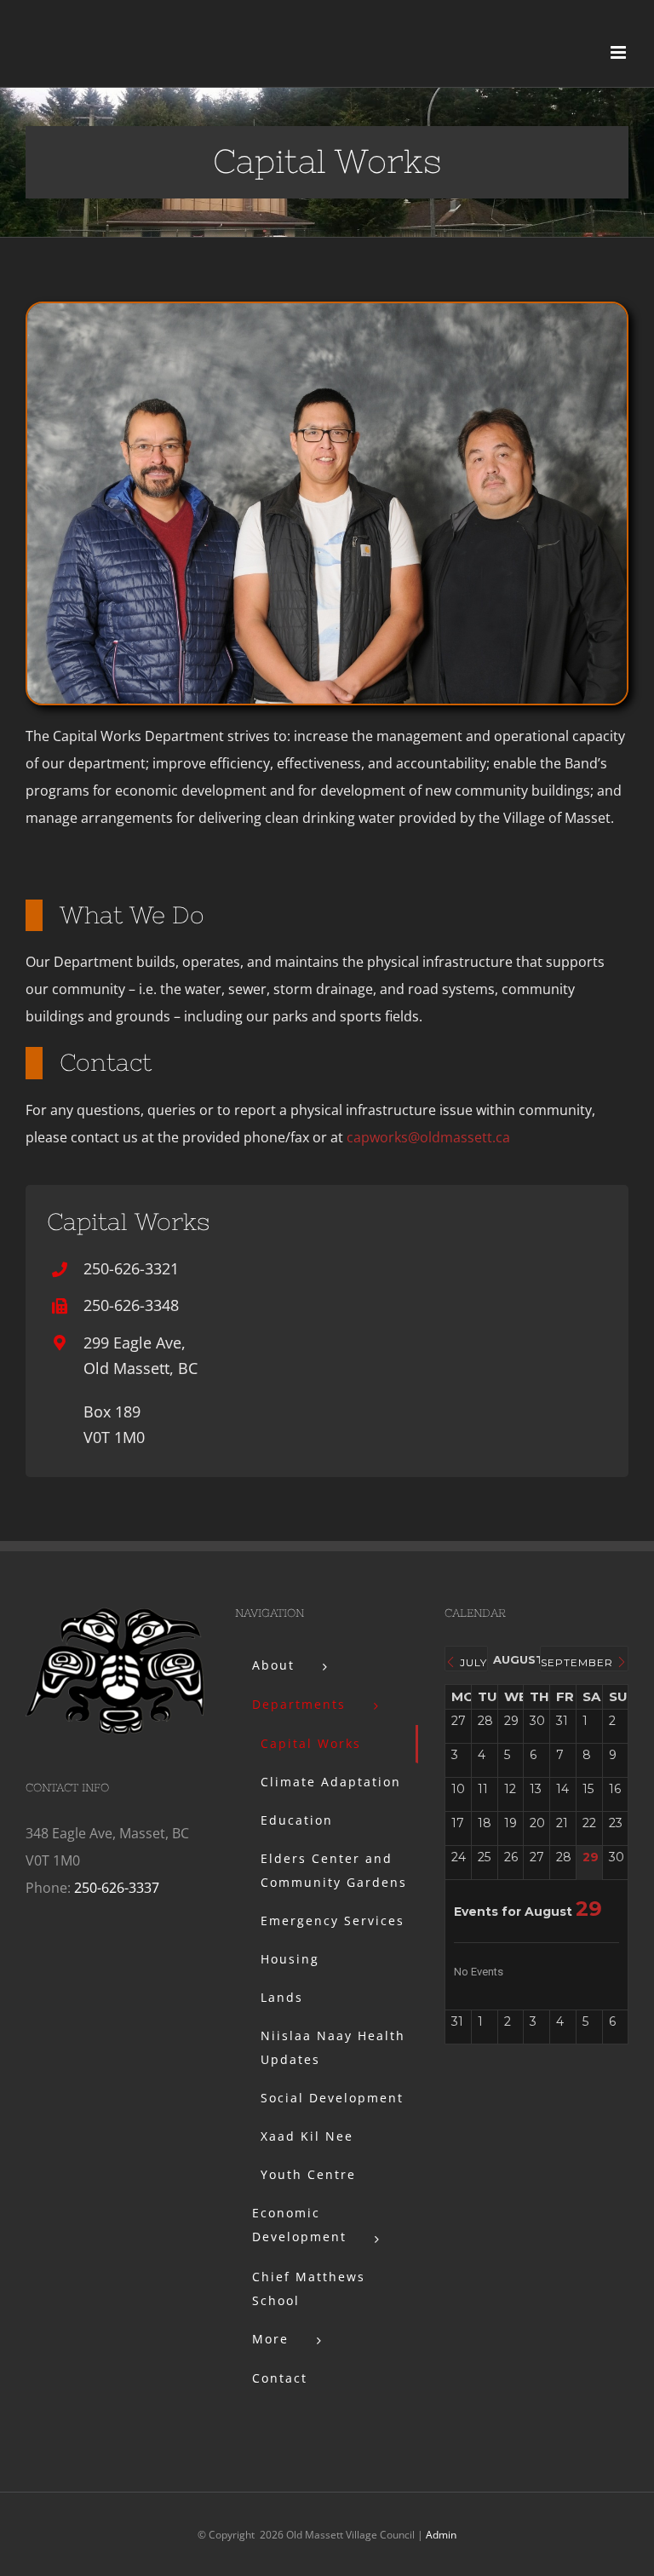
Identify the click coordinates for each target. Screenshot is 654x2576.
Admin (441, 2535)
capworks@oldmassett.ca (428, 1137)
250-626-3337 (117, 1888)
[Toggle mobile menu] (620, 52)
